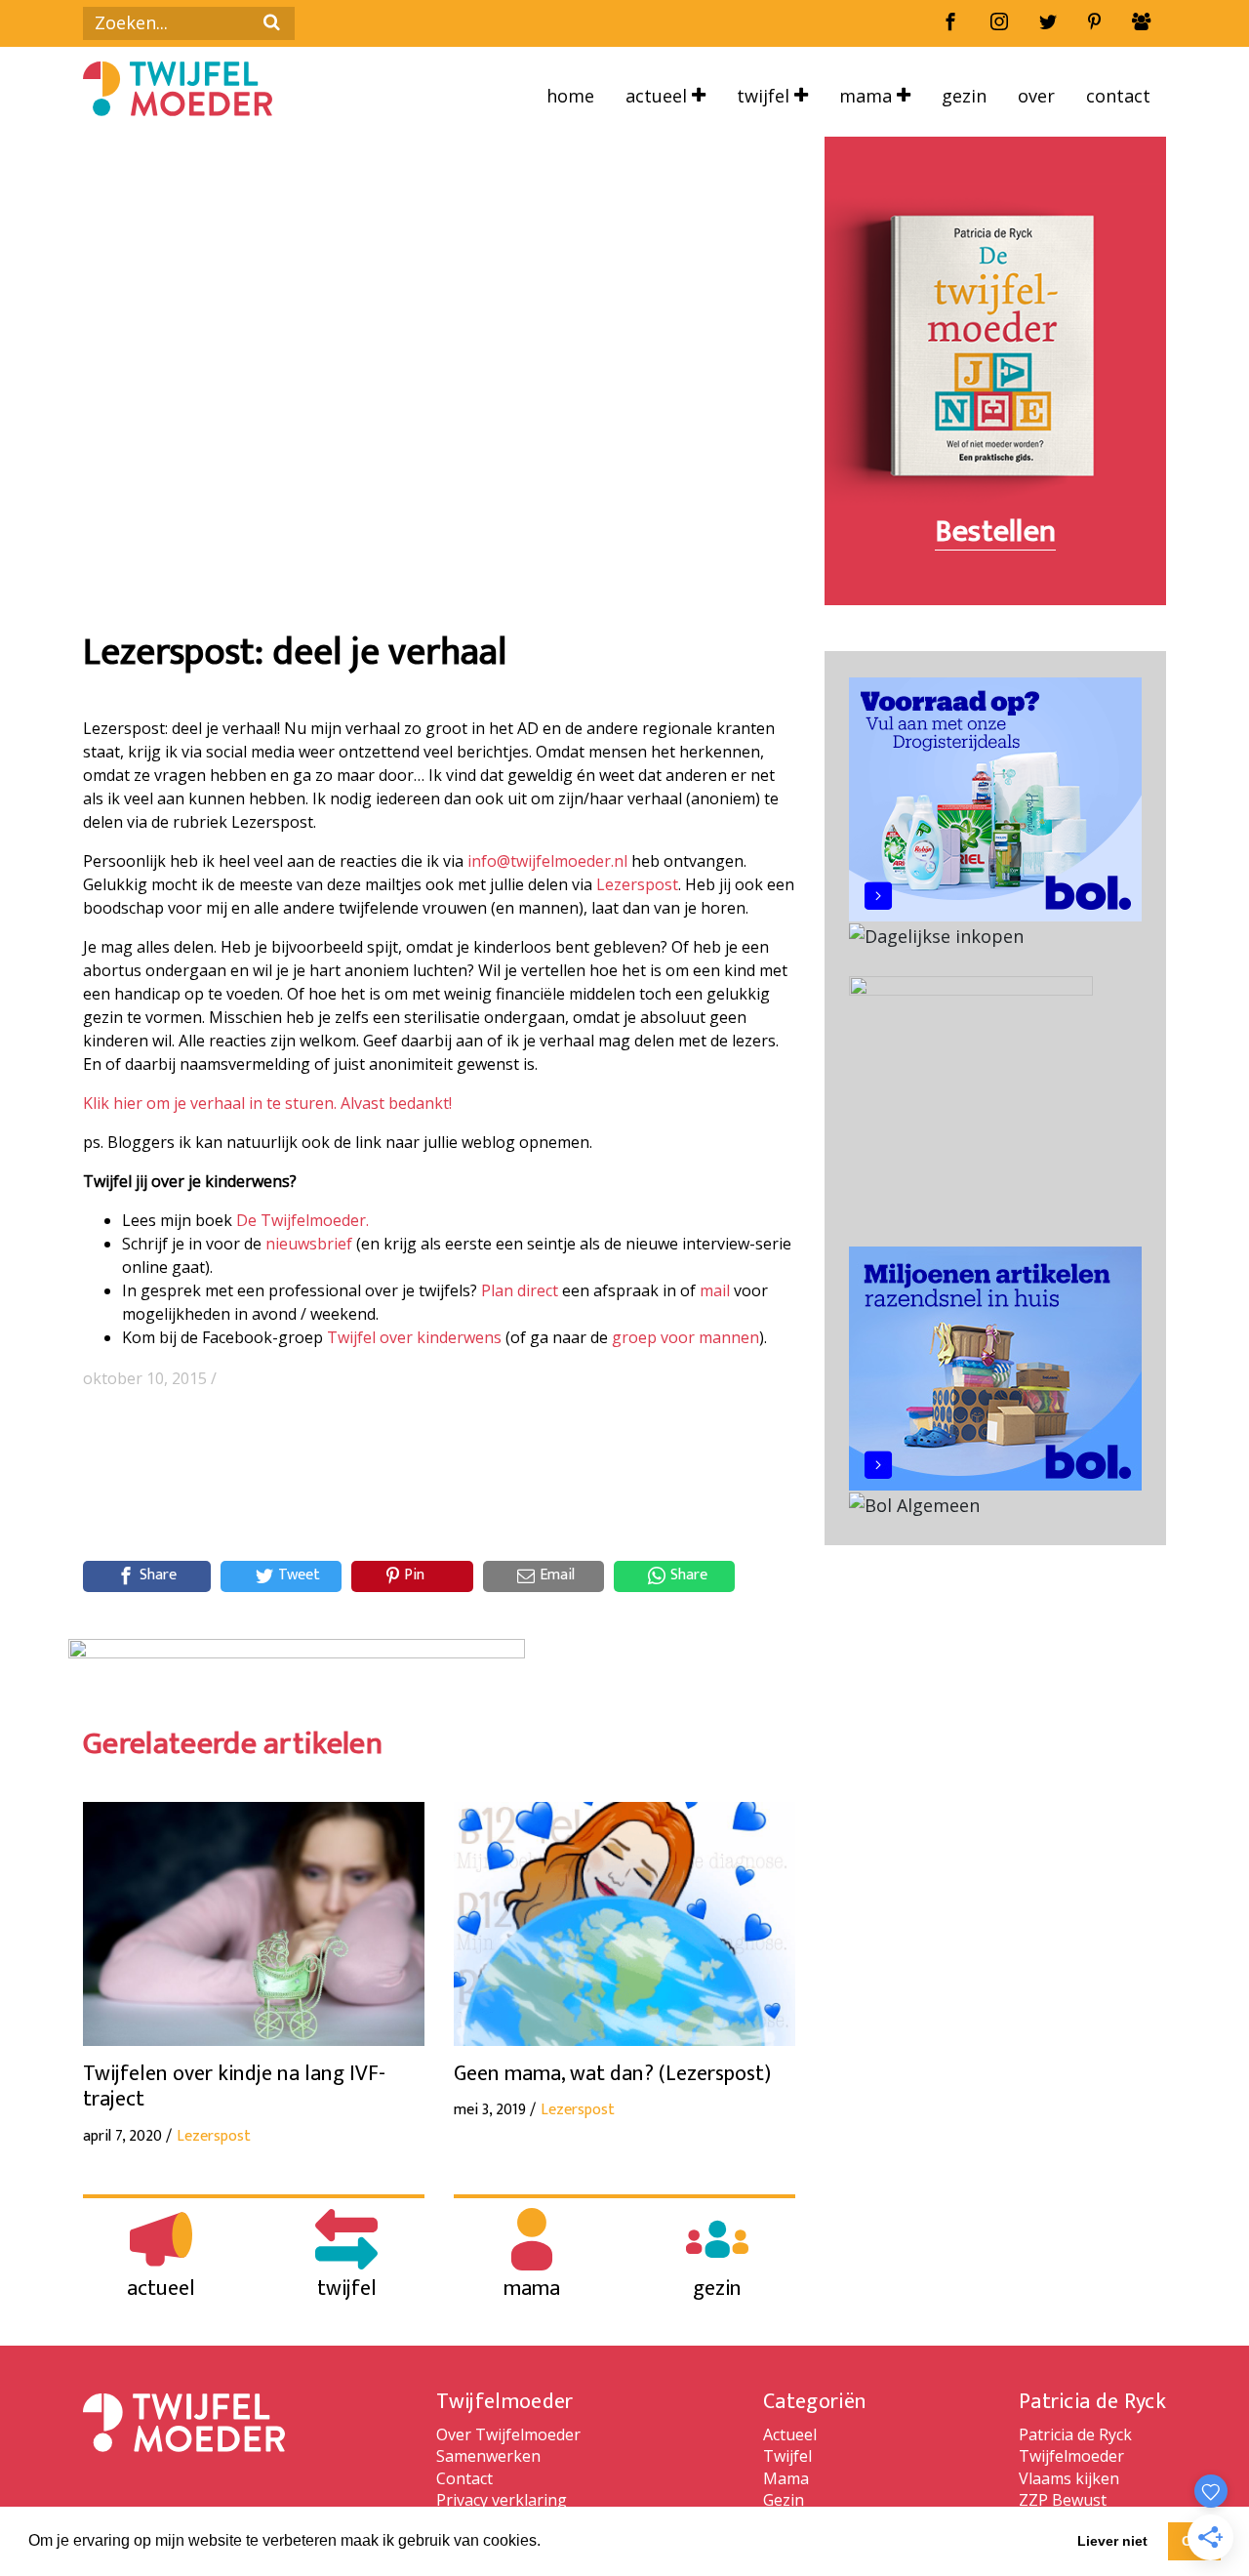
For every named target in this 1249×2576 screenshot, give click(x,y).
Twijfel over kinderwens (414, 1337)
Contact (1118, 96)
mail (715, 1290)
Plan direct (520, 1290)
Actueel (659, 96)
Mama (868, 96)
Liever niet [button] (1112, 2541)
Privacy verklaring (502, 2500)
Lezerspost (637, 884)
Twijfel (766, 96)
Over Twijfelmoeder (508, 2434)
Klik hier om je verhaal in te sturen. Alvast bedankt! (267, 1103)
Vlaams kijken (1069, 2478)
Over (1036, 96)
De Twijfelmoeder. (302, 1220)
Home (570, 96)
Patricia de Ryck (1075, 2434)
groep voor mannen (685, 1337)
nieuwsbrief (309, 1244)
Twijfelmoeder (1071, 2456)
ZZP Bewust (1063, 2500)
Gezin (964, 96)
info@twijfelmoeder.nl (547, 861)
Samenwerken (488, 2456)
